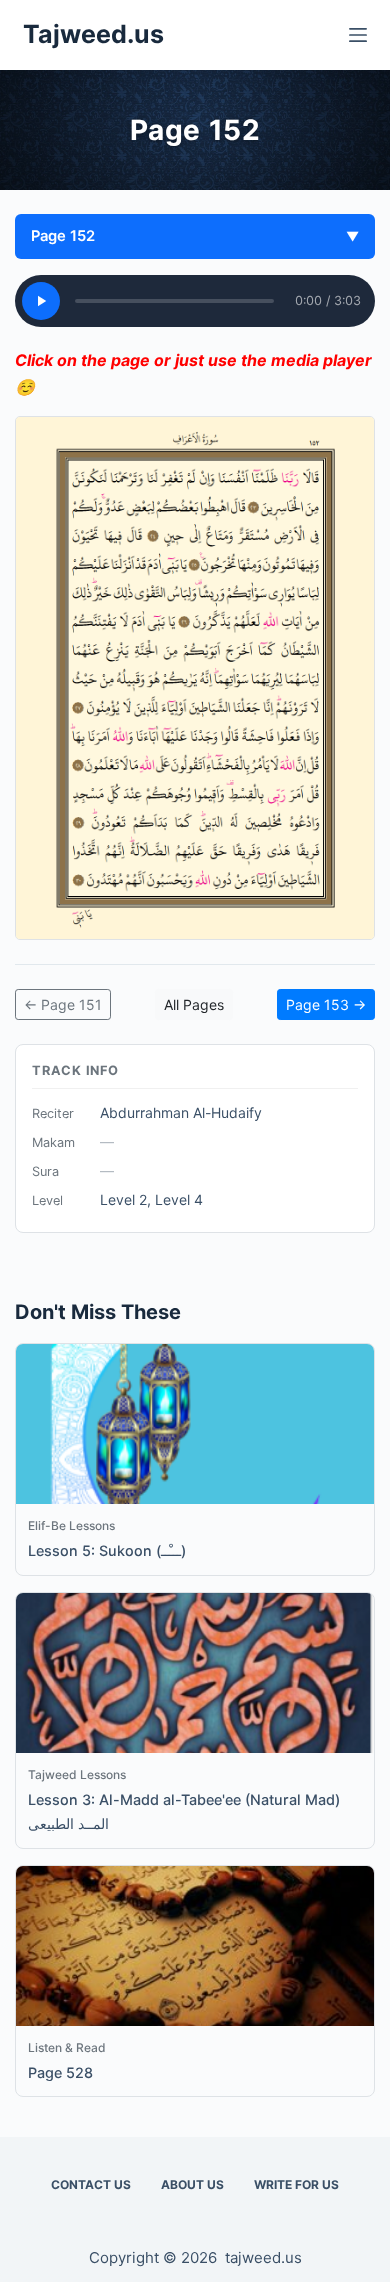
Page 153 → (326, 1004)
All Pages (194, 1004)
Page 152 (195, 236)
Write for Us (296, 2184)
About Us (192, 2184)
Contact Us (91, 2184)
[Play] (41, 301)
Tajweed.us (93, 34)
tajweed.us (263, 2257)
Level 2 (123, 1199)
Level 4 (179, 1199)
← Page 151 (63, 1004)
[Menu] (358, 35)
